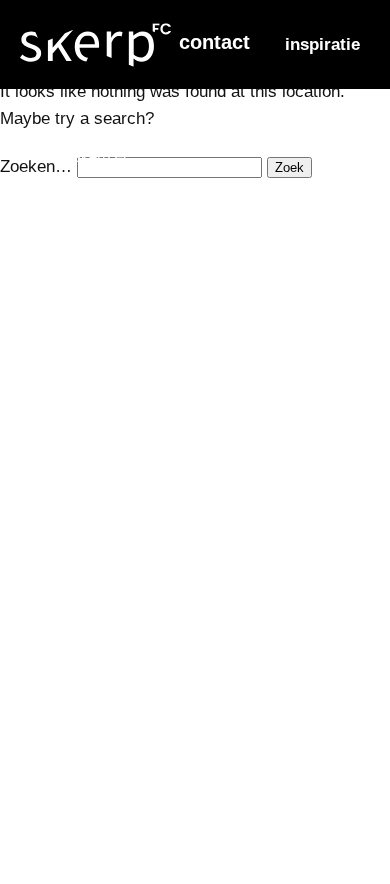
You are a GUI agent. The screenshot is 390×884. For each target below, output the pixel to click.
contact (214, 42)
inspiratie (322, 44)
